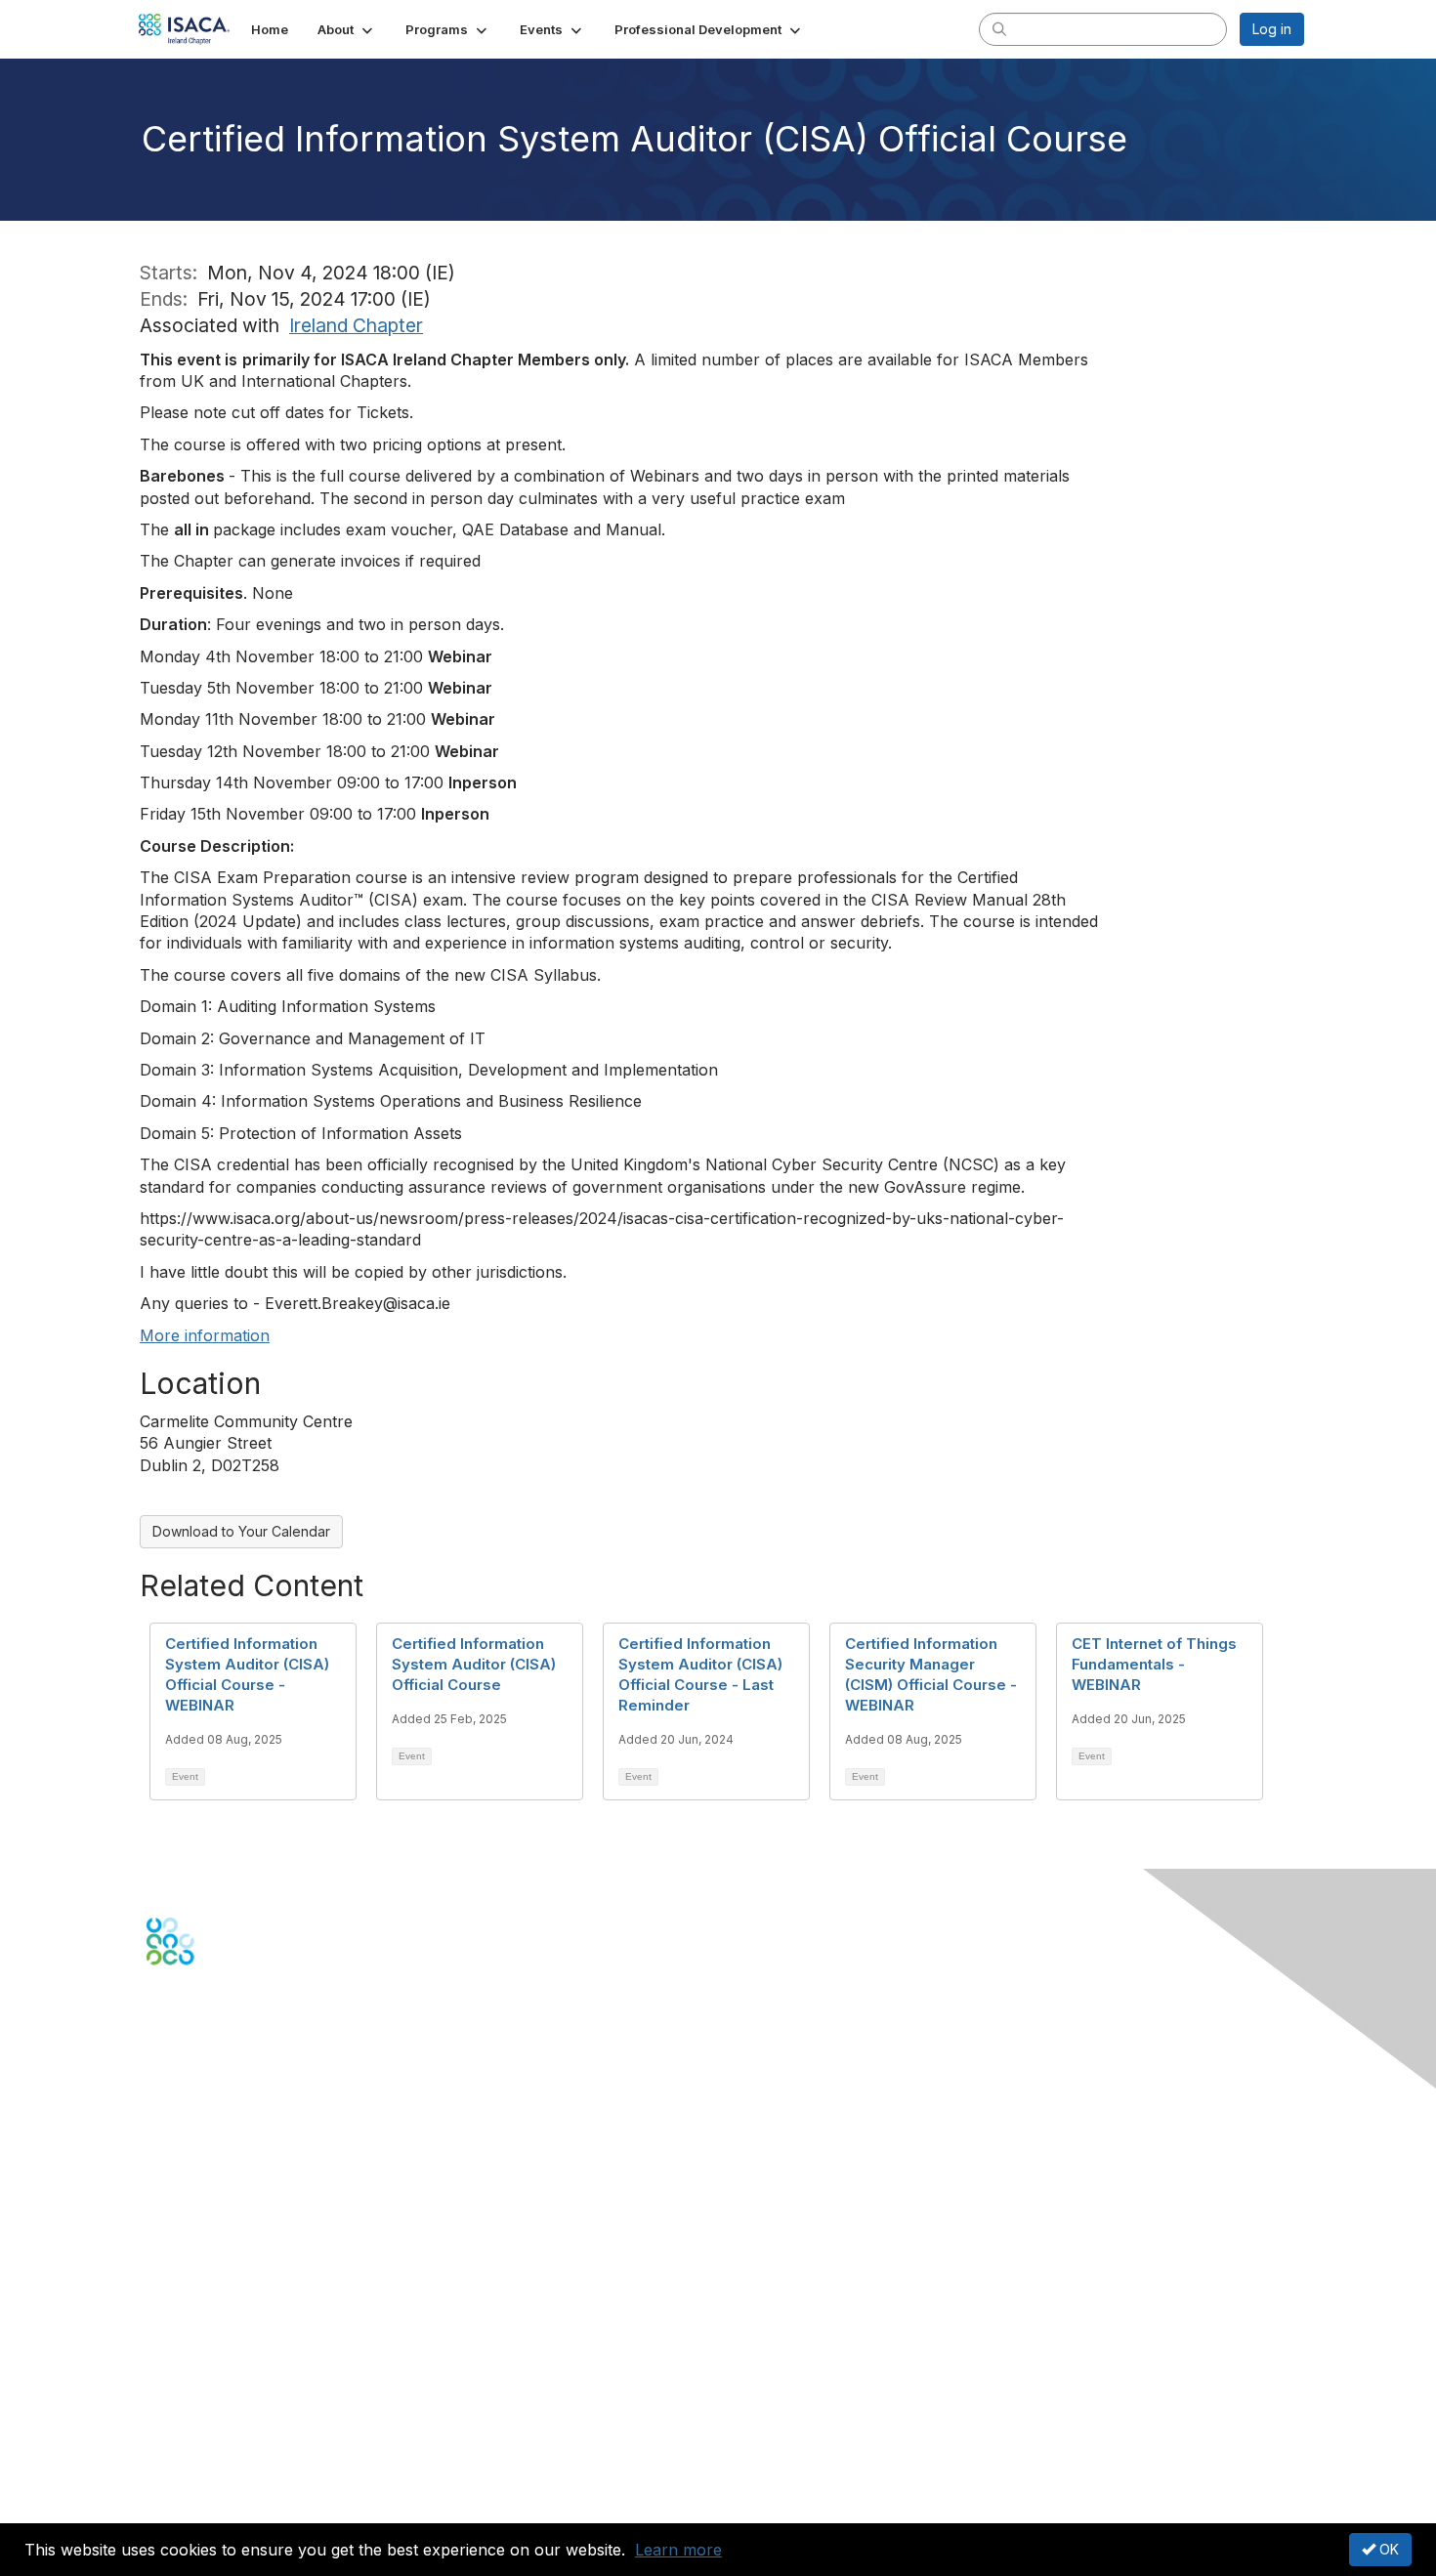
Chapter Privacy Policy (220, 2504)
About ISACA (187, 2399)
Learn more (678, 2550)
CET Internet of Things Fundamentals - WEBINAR (1154, 1664)
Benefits (173, 2277)
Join (160, 2257)
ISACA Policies (193, 2437)
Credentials (183, 2295)
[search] (999, 28)
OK (1387, 2549)
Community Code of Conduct (240, 2417)
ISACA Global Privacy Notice (237, 2475)
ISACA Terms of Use (211, 2455)
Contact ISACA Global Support (245, 2174)
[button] (347, 29)
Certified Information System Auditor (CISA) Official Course (474, 1664)
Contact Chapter (199, 2145)
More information (205, 1335)
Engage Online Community (233, 2062)
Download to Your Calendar (241, 1531)
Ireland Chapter (356, 325)
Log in (1272, 29)
